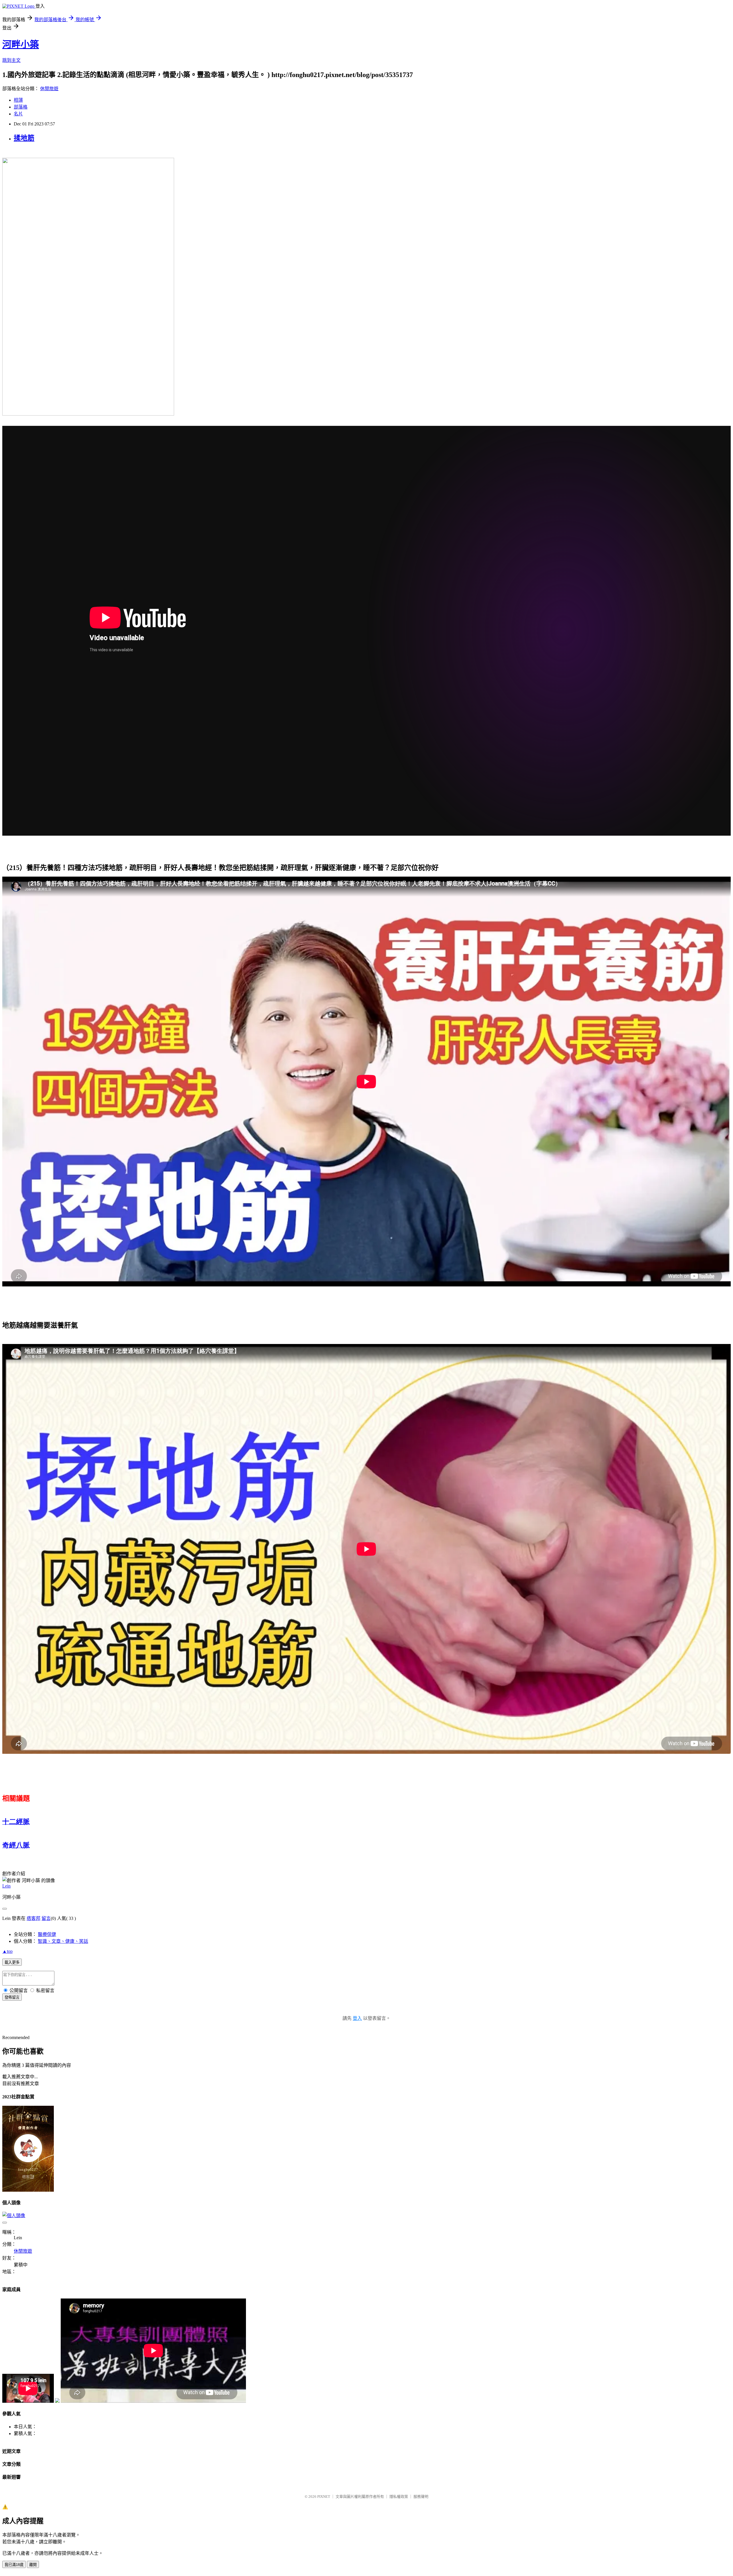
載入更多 (12, 1962)
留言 (46, 1918)
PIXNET (324, 2497)
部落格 (21, 107)
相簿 (18, 100)
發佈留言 (12, 1997)
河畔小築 (21, 44)
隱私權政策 (399, 2497)
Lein (6, 1886)
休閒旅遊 (49, 89)
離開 (33, 2565)
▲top (7, 1951)
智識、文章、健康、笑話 (63, 1941)
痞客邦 (34, 1918)
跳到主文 (11, 60)
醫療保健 (47, 1934)
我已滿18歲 (14, 2565)
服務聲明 (421, 2497)
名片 (18, 114)
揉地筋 (24, 138)
